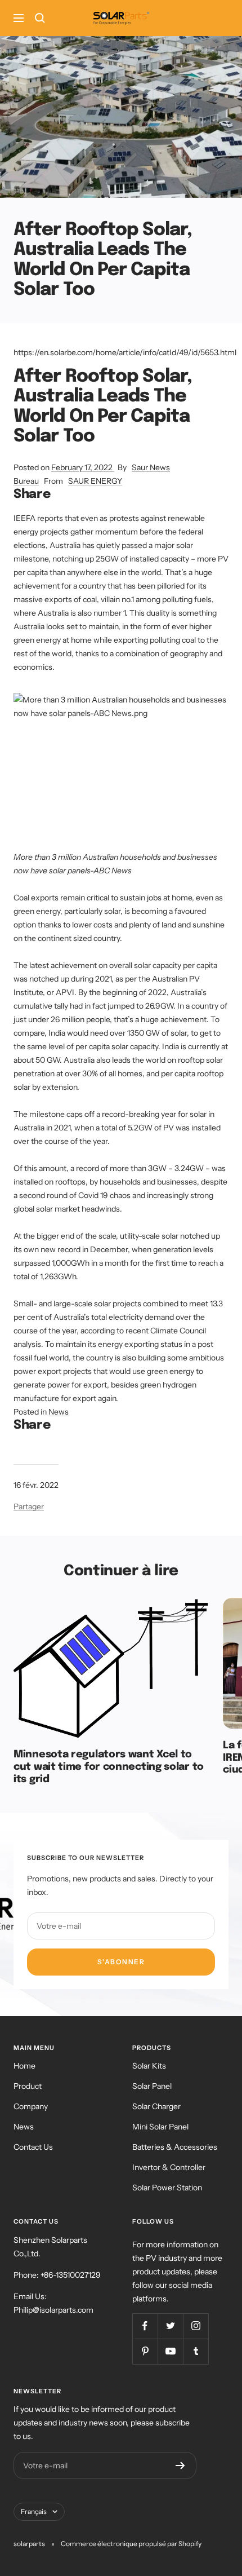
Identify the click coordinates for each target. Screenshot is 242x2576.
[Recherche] (40, 18)
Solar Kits (149, 2066)
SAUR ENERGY (95, 481)
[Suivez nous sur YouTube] (170, 2351)
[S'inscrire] (180, 2465)
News (59, 1412)
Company (31, 2106)
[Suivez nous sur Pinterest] (145, 2351)
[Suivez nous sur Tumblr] (196, 2351)
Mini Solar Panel (160, 2127)
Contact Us (33, 2147)
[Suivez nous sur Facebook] (145, 2326)
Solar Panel (152, 2086)
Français (34, 2511)
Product (28, 2086)
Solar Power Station (167, 2188)
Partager (29, 1506)
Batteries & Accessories (175, 2147)
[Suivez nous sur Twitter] (170, 2326)
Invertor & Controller (169, 2167)
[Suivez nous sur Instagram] (196, 2326)
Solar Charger (156, 2106)
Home (24, 2066)
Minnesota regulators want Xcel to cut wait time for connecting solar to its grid (109, 1767)
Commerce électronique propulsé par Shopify (131, 2544)
